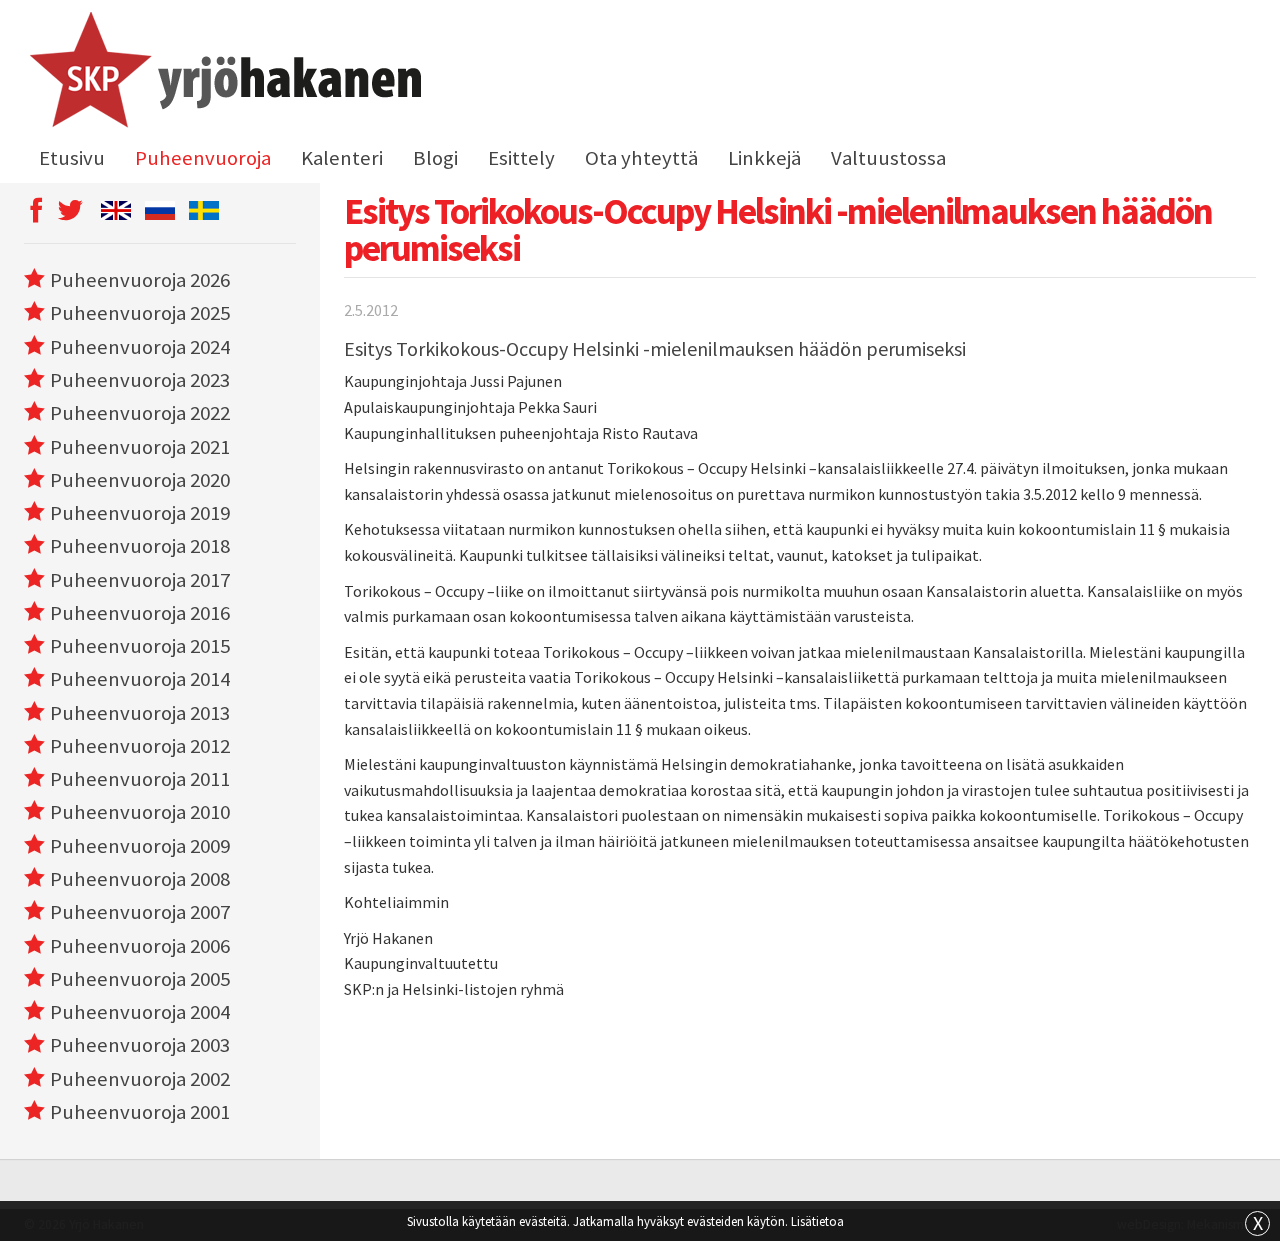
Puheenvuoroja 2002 (140, 1079)
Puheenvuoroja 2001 (140, 1112)
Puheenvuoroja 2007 (140, 912)
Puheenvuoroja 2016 (140, 613)
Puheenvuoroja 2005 (140, 979)
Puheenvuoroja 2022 (140, 413)
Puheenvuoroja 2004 (140, 1012)
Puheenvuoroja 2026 (140, 280)
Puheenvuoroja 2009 (140, 846)
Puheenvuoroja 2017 (140, 580)
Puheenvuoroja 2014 (140, 679)
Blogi (435, 158)
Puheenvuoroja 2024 (140, 347)
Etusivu (72, 158)
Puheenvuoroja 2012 (140, 746)
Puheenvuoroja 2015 (140, 646)
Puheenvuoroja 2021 (140, 447)
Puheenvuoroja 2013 (140, 713)
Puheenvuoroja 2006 (140, 946)
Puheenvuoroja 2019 (140, 513)
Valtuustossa (888, 158)
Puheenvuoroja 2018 (140, 546)
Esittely (521, 158)
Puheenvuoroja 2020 (140, 480)
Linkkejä (764, 158)
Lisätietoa (817, 1221)
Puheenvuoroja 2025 (140, 313)
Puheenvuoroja (203, 158)
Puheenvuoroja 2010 (140, 812)
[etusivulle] (222, 73)
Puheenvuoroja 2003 (140, 1045)
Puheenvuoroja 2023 (140, 380)
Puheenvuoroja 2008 (140, 879)
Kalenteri (342, 158)
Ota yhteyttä (641, 158)
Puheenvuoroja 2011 (140, 779)
